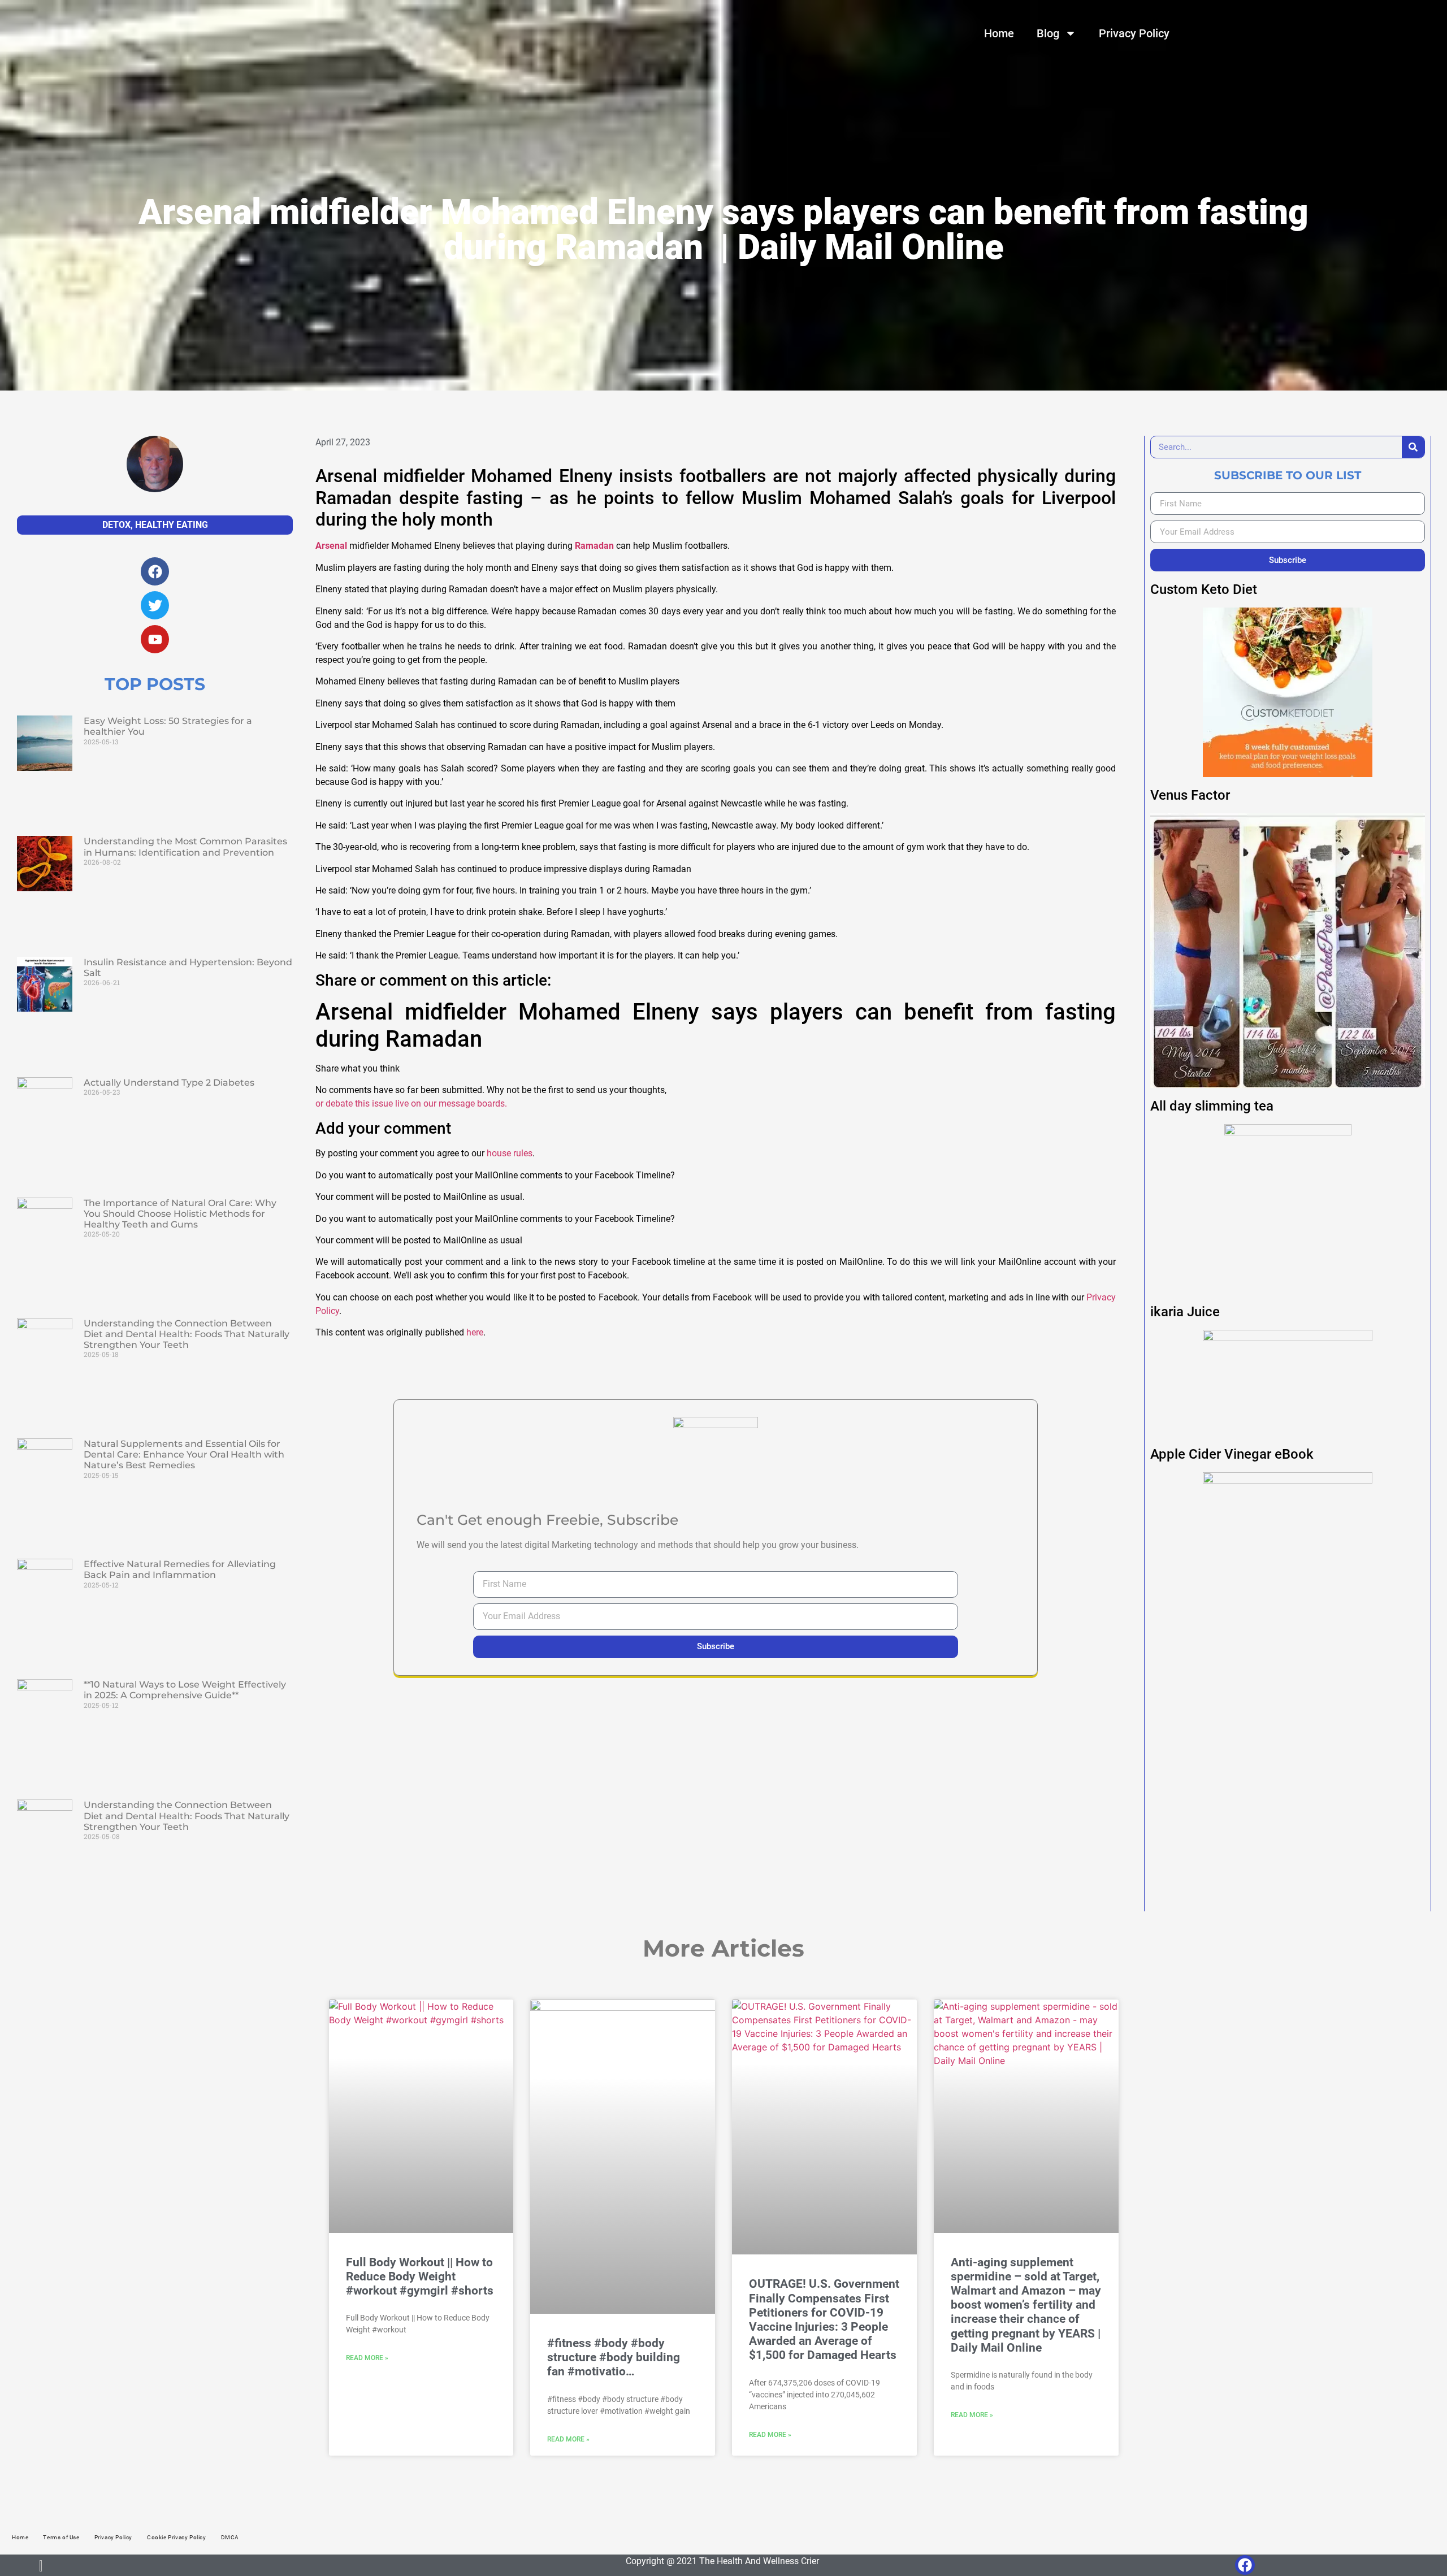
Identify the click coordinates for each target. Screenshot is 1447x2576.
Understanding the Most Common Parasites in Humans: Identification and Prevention (185, 847)
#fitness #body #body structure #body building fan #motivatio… (614, 2357)
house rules (510, 1153)
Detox (116, 525)
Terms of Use (61, 2537)
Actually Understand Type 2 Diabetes (169, 1083)
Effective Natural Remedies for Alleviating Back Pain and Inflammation (180, 1569)
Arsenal (331, 546)
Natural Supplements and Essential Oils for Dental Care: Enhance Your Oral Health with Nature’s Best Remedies (184, 1454)
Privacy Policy (1134, 33)
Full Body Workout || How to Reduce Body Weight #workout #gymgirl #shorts (420, 2276)
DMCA (230, 2537)
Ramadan (594, 546)
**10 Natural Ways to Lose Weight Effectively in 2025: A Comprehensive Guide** (185, 1690)
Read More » (367, 2358)
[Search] (1413, 447)
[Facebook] (1245, 2565)
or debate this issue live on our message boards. (411, 1103)
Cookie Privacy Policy (177, 2537)
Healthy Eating (172, 525)
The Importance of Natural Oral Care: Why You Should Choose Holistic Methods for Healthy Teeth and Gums (180, 1214)
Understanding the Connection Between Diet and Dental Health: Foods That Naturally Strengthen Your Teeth (187, 1334)
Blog (1048, 33)
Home (999, 33)
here (475, 1332)
